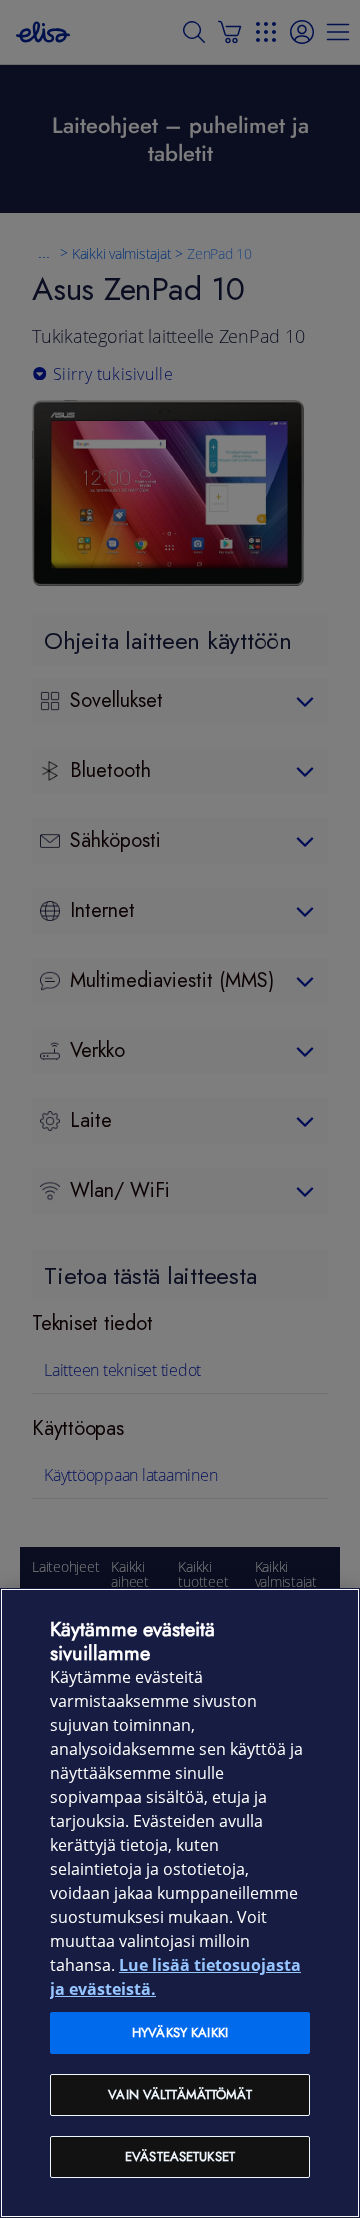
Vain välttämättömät (179, 2094)
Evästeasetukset (180, 2156)
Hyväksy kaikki (180, 2032)
